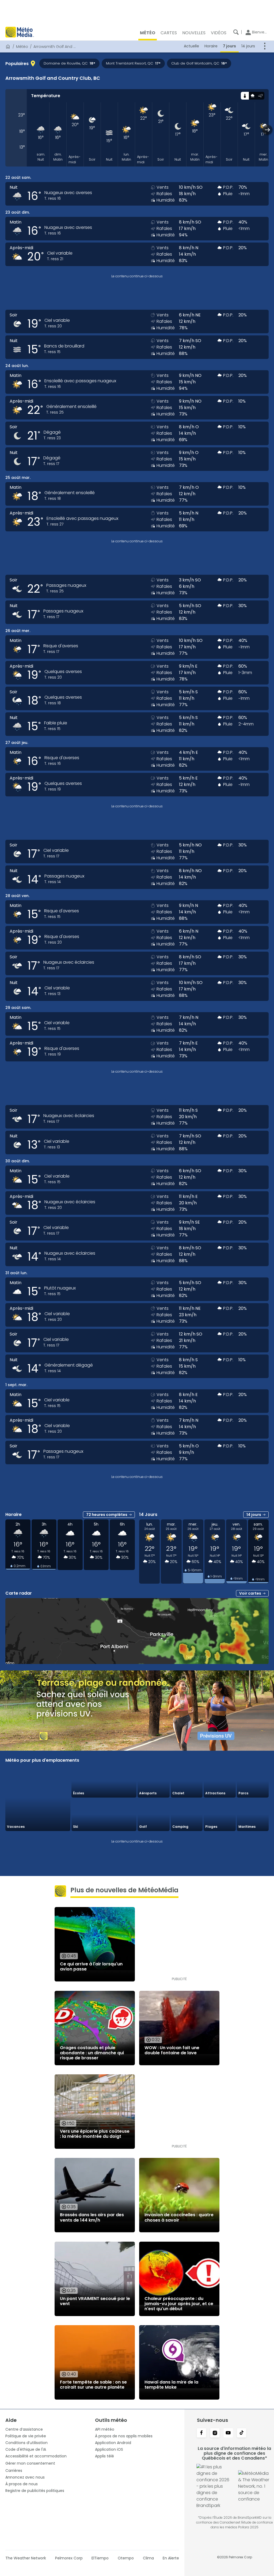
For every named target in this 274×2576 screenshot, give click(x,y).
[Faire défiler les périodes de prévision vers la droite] (267, 130)
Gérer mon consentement (30, 2463)
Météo (22, 47)
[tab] (245, 96)
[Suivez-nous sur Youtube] (228, 2433)
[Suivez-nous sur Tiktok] (242, 2433)
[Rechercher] (236, 32)
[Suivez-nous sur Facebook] (201, 2433)
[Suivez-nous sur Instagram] (215, 2433)
